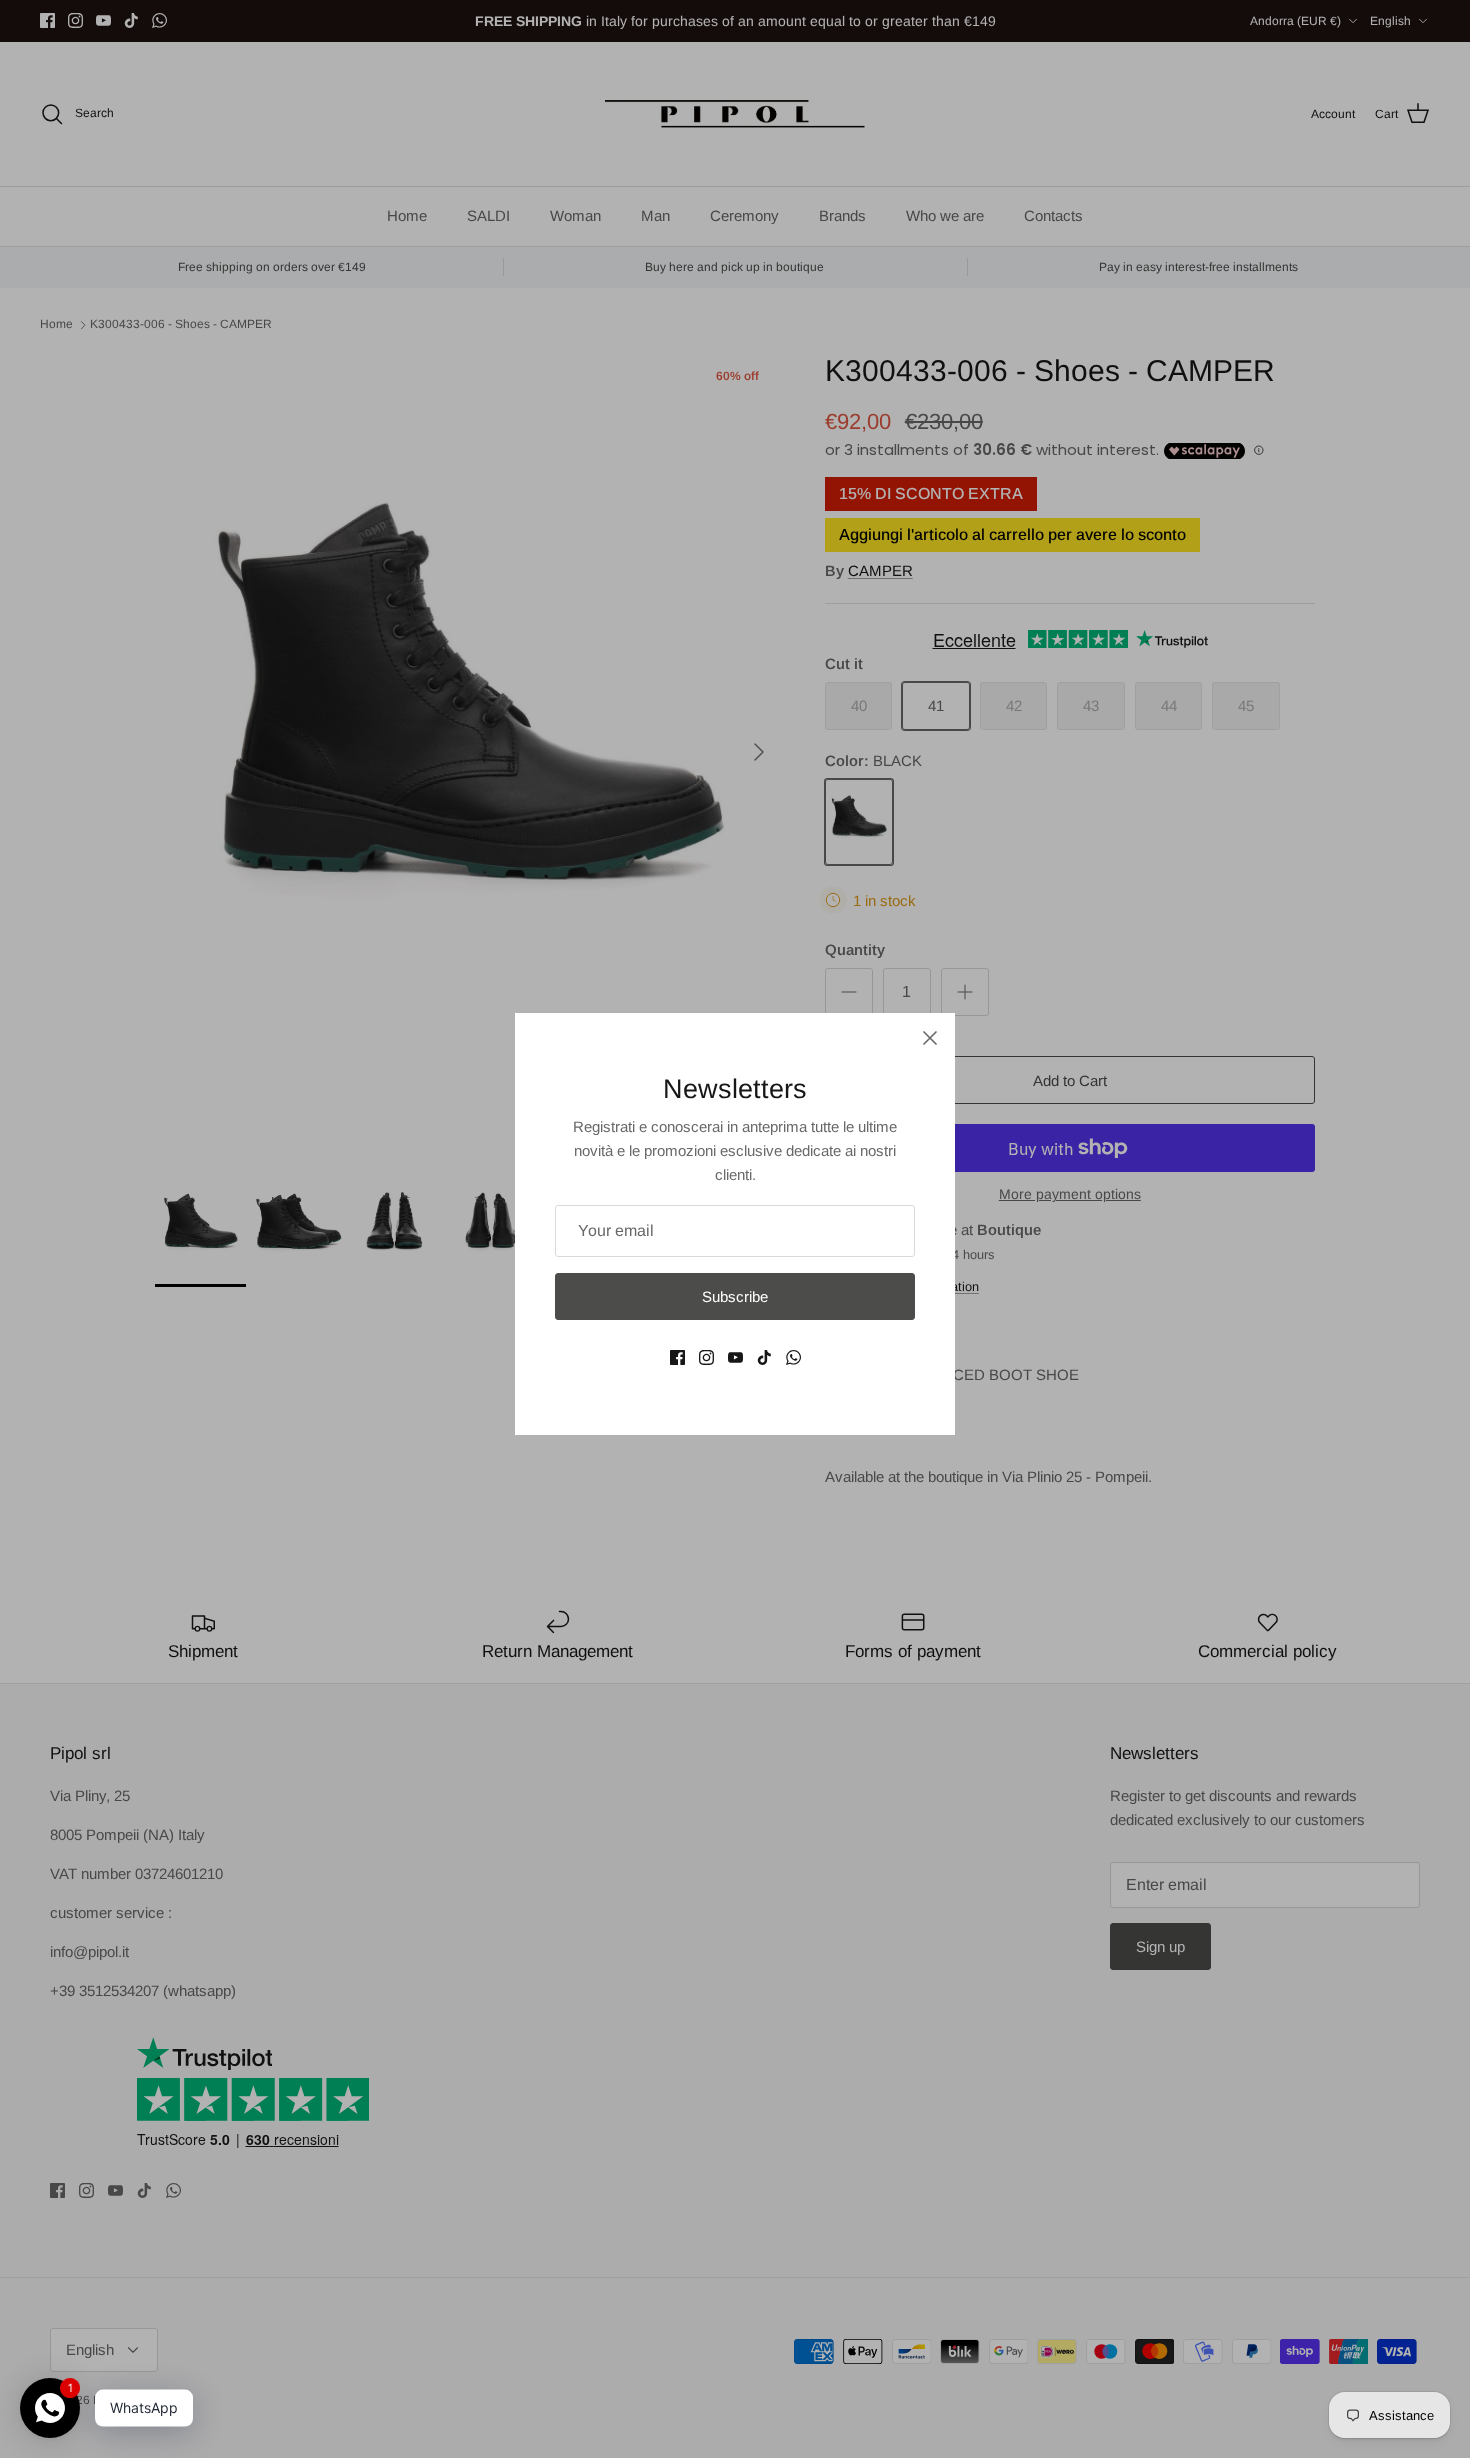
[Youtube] (735, 1357)
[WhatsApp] (793, 1357)
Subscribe (735, 1296)
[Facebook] (677, 1357)
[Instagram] (706, 1357)
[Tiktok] (764, 1357)
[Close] (930, 1038)
